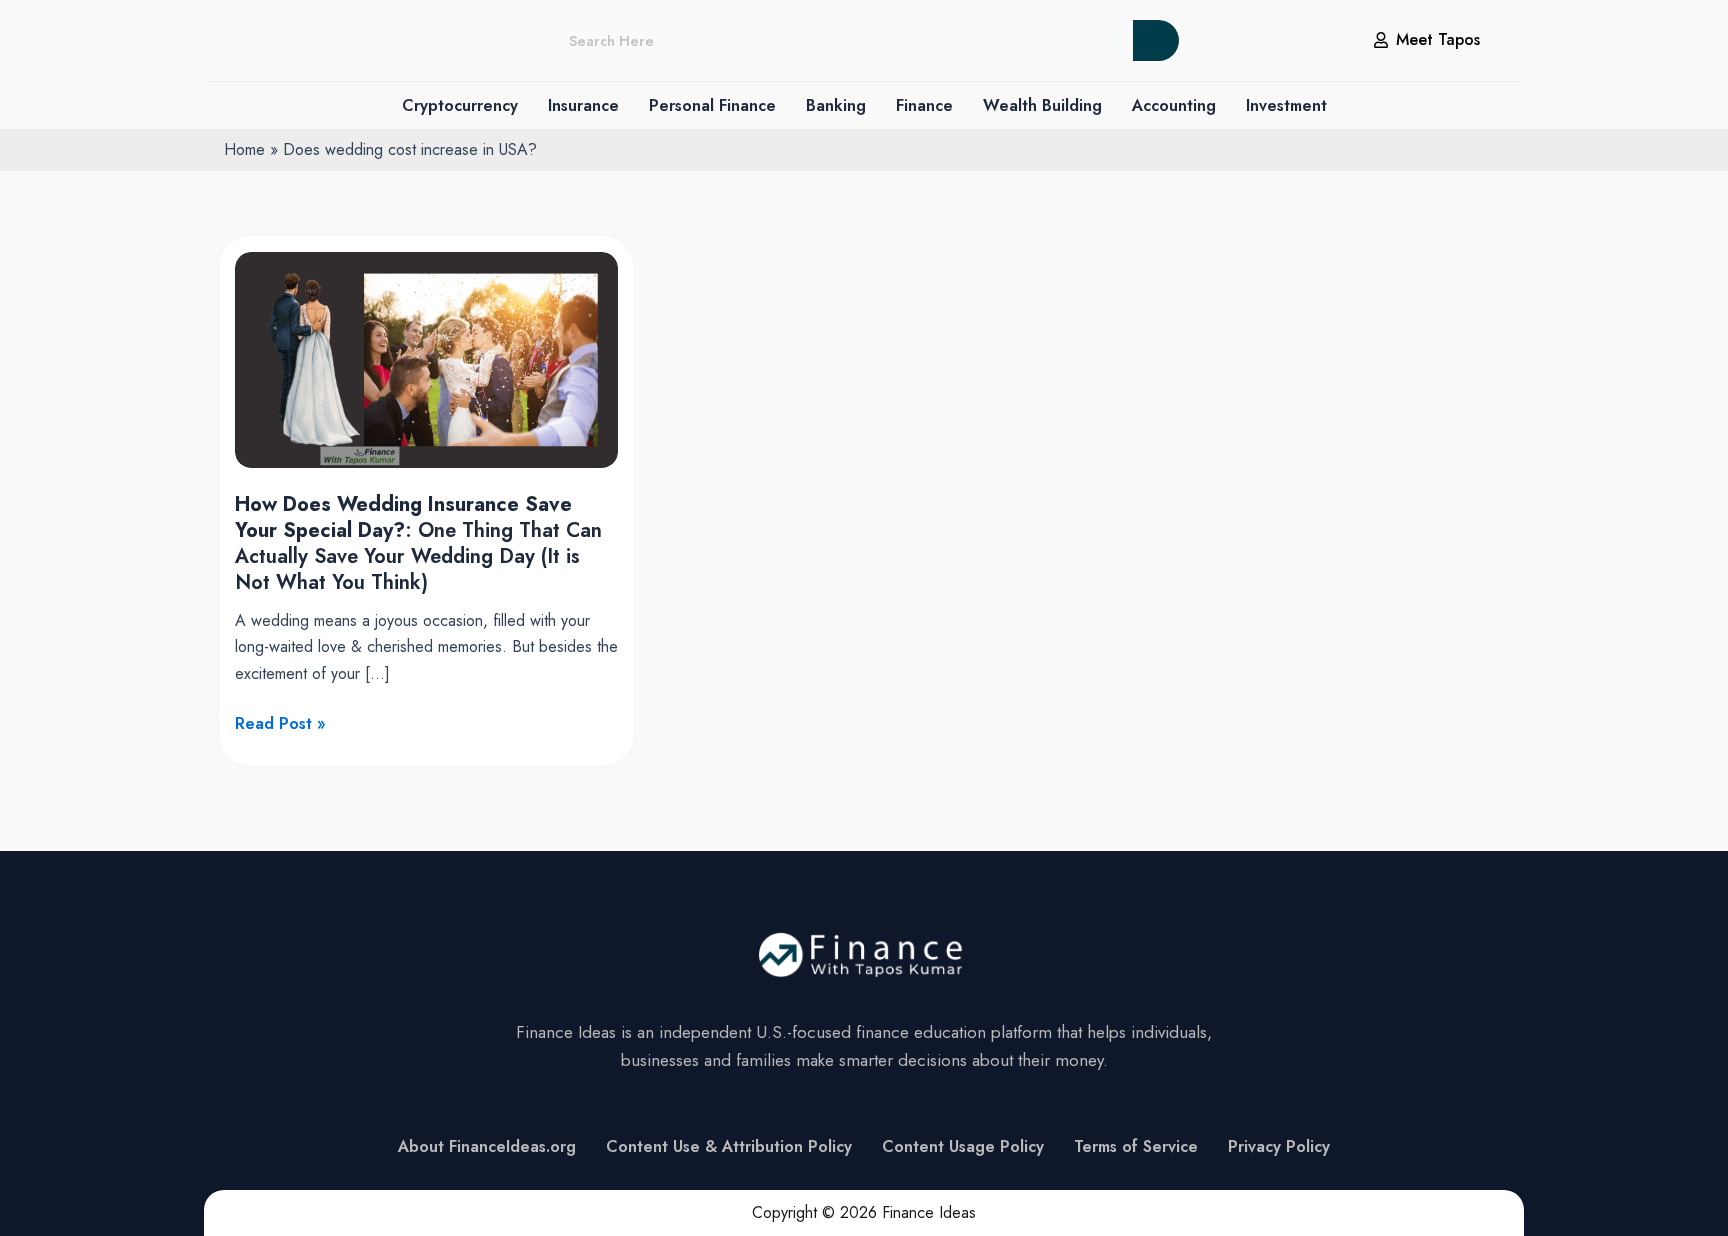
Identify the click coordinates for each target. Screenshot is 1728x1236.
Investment (1286, 105)
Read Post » (280, 724)
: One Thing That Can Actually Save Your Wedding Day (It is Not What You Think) (418, 543)
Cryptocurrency (460, 105)
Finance (924, 105)
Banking (836, 105)
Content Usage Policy (963, 1146)
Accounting (1174, 105)
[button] (460, 106)
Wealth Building (1042, 105)
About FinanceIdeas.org (487, 1146)
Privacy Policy (1279, 1146)
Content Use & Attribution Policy (729, 1146)
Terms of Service (1136, 1146)
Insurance (583, 105)
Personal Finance (712, 105)
